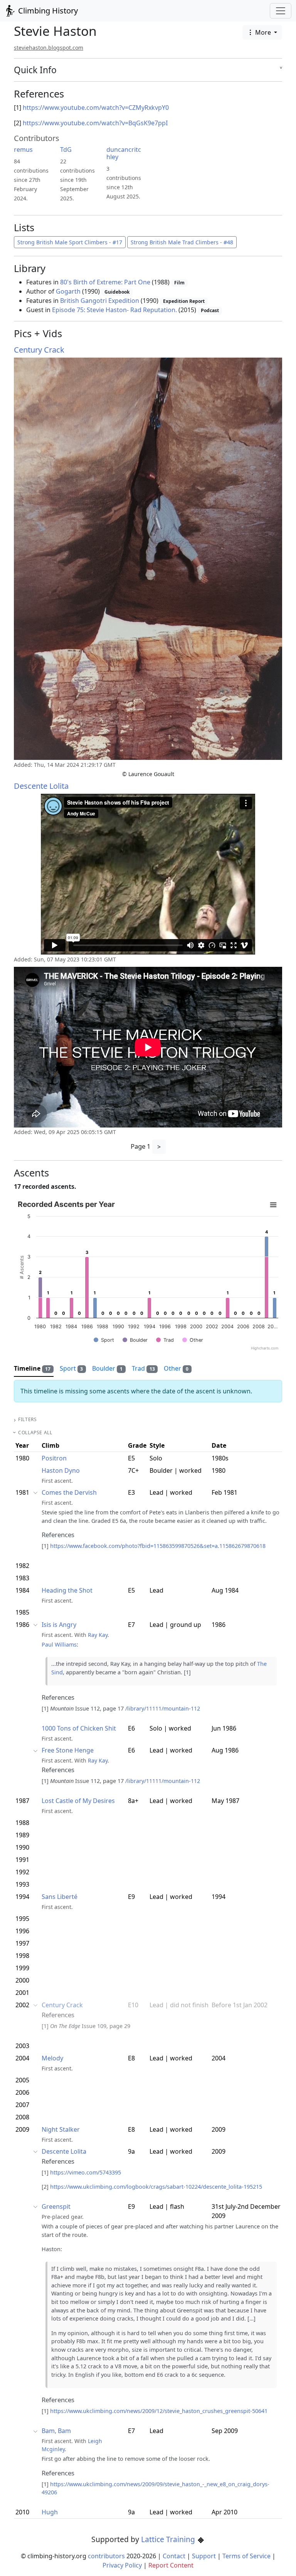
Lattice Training (169, 2539)
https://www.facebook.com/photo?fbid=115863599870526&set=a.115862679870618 (158, 1546)
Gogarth (68, 291)
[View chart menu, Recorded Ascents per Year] (273, 1205)
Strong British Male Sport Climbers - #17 (70, 242)
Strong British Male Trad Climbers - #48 (182, 242)
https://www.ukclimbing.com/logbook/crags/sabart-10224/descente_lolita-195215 (156, 2187)
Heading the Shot (67, 1590)
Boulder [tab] (107, 1368)
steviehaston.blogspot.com (49, 48)
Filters (27, 1419)
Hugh (50, 2512)
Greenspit (56, 2206)
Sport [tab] (71, 1368)
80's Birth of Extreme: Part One (105, 282)
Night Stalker (61, 2129)
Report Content (171, 2565)
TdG (66, 150)
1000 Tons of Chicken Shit (79, 1728)
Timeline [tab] (32, 1368)
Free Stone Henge (68, 1750)
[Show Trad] (165, 1340)
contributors (106, 2556)
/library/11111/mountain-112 (163, 1708)
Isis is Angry (59, 1625)
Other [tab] (176, 1368)
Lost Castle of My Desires (78, 1801)
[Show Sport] (104, 1340)
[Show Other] (193, 1340)
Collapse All (35, 1433)
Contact (174, 2556)
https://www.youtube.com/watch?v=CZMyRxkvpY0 (96, 108)
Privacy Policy (122, 2565)
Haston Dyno (61, 1470)
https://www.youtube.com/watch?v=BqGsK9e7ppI (95, 123)
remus (23, 150)
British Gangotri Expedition (100, 301)
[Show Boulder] (135, 1340)
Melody (52, 2058)
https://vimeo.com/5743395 (86, 2172)
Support (204, 2556)
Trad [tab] (143, 1368)
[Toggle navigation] (281, 11)
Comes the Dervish (69, 1492)
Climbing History (47, 11)
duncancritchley (124, 153)
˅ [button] (281, 70)
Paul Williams (59, 1644)
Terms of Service (246, 2556)
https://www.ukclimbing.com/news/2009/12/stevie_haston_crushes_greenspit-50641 (159, 2411)
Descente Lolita (41, 786)
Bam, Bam (56, 2431)
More (263, 32)
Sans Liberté (60, 1897)
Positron (54, 1458)
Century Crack (39, 350)
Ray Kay (98, 1635)
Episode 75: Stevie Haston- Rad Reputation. (114, 310)
